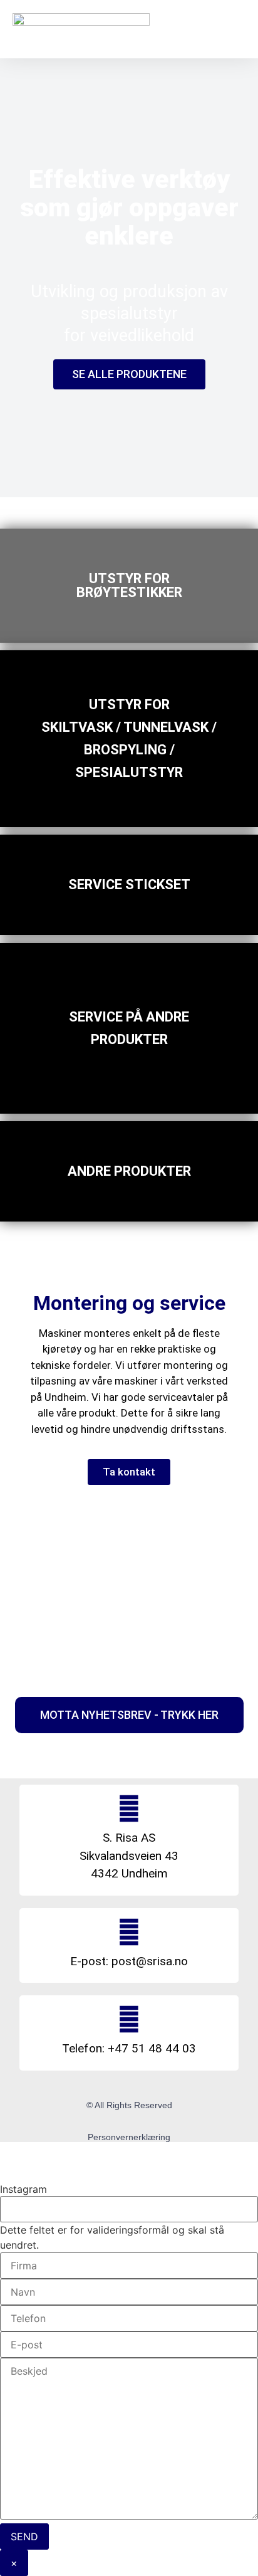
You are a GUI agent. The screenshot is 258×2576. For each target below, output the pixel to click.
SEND (24, 2536)
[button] (231, 29)
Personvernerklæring (129, 2137)
